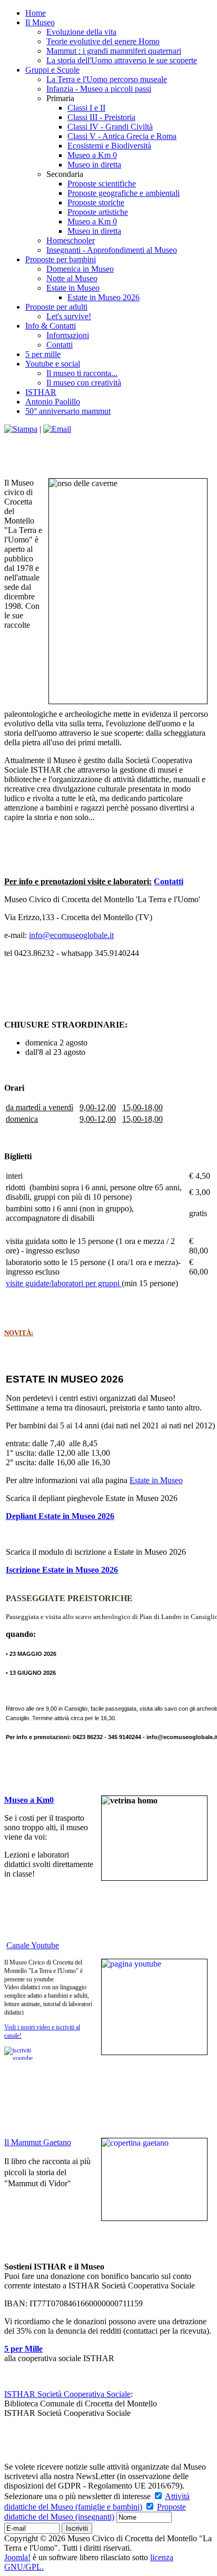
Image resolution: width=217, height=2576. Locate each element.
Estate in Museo (73, 288)
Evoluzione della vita (81, 32)
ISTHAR (41, 392)
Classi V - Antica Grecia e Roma (122, 136)
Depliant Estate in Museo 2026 (60, 1516)
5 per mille (43, 354)
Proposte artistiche (98, 212)
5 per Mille (23, 2349)
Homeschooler (71, 240)
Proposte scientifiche (102, 184)
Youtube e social (53, 364)
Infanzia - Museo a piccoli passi (99, 89)
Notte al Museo (72, 278)
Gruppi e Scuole (52, 70)
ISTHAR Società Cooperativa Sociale (67, 2394)
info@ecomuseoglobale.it (71, 935)
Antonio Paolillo (53, 402)
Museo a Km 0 (92, 155)
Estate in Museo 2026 (103, 297)
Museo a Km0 (29, 1800)
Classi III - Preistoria (101, 117)
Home (36, 13)
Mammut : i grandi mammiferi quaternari (114, 51)
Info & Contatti (51, 326)
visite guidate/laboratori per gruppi (64, 1283)
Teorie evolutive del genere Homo (103, 41)
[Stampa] (21, 429)
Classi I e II (86, 108)
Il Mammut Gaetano (38, 2142)
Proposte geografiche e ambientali (124, 193)
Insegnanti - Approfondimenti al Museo (112, 250)
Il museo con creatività (84, 383)
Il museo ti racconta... (82, 373)
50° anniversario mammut (68, 411)
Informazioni (68, 335)
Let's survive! (69, 316)
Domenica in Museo (80, 269)
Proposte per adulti (56, 307)
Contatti (60, 345)
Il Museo (40, 22)
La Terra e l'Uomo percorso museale (107, 79)
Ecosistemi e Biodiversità (109, 146)
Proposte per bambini (61, 259)
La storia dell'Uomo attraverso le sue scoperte (122, 60)
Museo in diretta (94, 165)
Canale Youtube (33, 1945)
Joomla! (17, 2557)
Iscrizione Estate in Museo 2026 (62, 1570)
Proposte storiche (96, 203)
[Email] (57, 429)
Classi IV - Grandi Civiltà (110, 127)
